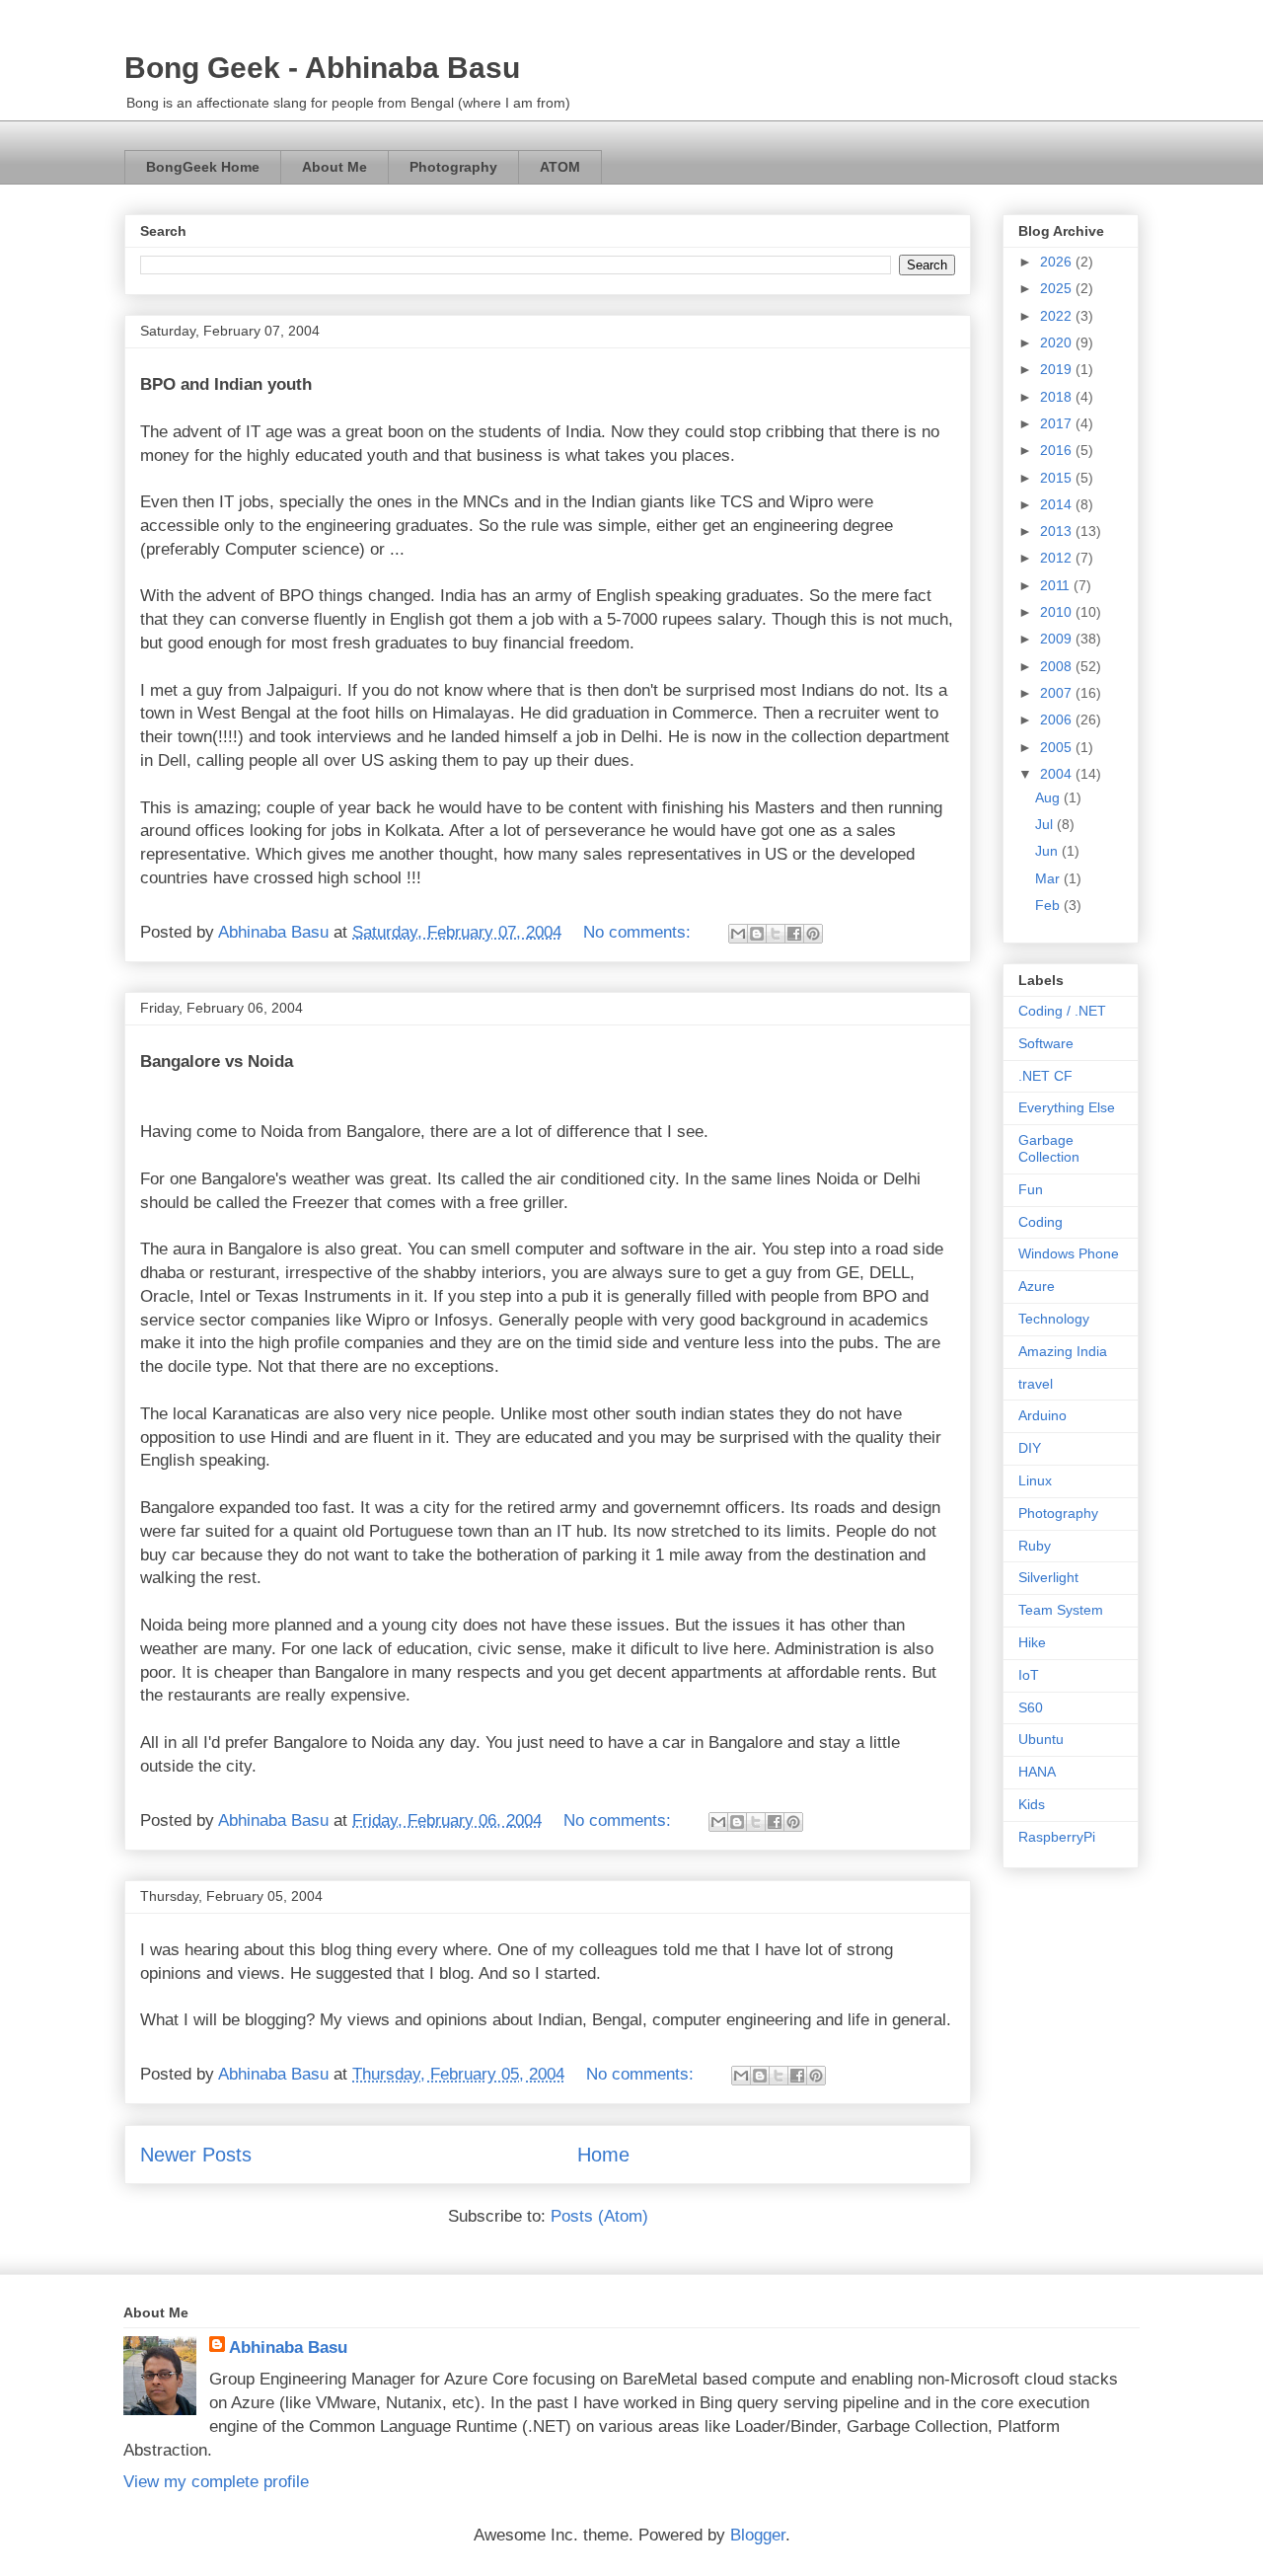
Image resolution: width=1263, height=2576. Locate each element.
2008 (1058, 666)
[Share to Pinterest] (813, 934)
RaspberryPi (1057, 1837)
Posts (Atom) (599, 2216)
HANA (1037, 1772)
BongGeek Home (203, 167)
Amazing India (1063, 1351)
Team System (1061, 1610)
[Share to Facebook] (794, 934)
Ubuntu (1041, 1739)
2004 (1058, 774)
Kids (1032, 1804)
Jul (1046, 824)
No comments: (639, 932)
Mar (1049, 878)
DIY (1030, 1448)
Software (1046, 1043)
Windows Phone (1069, 1253)
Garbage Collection (1049, 1148)
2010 (1058, 612)
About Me (334, 167)
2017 (1058, 423)
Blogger (758, 2535)
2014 (1058, 504)
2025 (1058, 288)
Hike (1032, 1642)
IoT (1029, 1675)
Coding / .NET (1062, 1011)
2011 (1057, 585)
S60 (1031, 1707)
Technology (1054, 1319)
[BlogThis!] (757, 934)
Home (603, 2155)
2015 (1058, 478)
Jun (1048, 851)
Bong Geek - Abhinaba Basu (322, 68)
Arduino (1042, 1415)
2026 (1058, 262)
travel (1036, 1384)
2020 (1058, 342)
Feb (1049, 905)
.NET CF (1045, 1076)
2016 (1058, 450)
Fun (1031, 1189)
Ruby (1035, 1546)
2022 (1058, 316)
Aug (1049, 797)
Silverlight (1048, 1577)
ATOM (560, 167)
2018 (1058, 397)
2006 (1058, 720)
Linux (1035, 1480)
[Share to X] (776, 934)
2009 (1058, 639)
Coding (1040, 1222)
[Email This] (738, 934)
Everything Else (1067, 1107)
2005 (1058, 747)
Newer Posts (196, 2155)
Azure (1037, 1286)
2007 (1058, 693)
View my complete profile (216, 2482)
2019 (1058, 369)
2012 (1058, 558)
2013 (1058, 531)
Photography (453, 167)
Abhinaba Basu (288, 2348)
